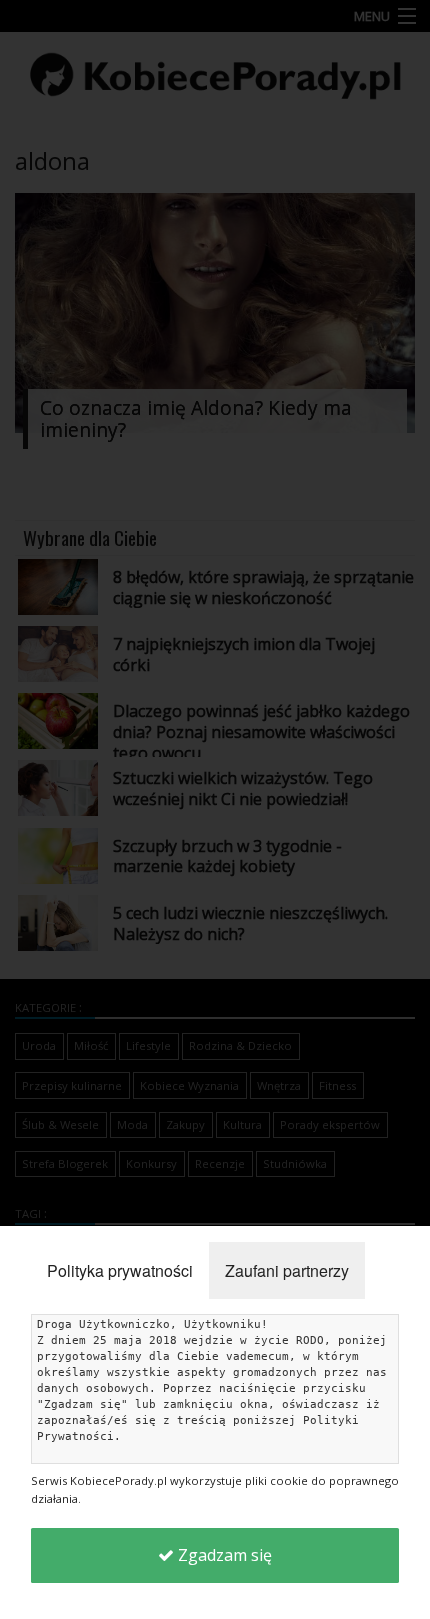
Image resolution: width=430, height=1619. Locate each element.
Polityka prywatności (120, 1270)
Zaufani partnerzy (287, 1270)
